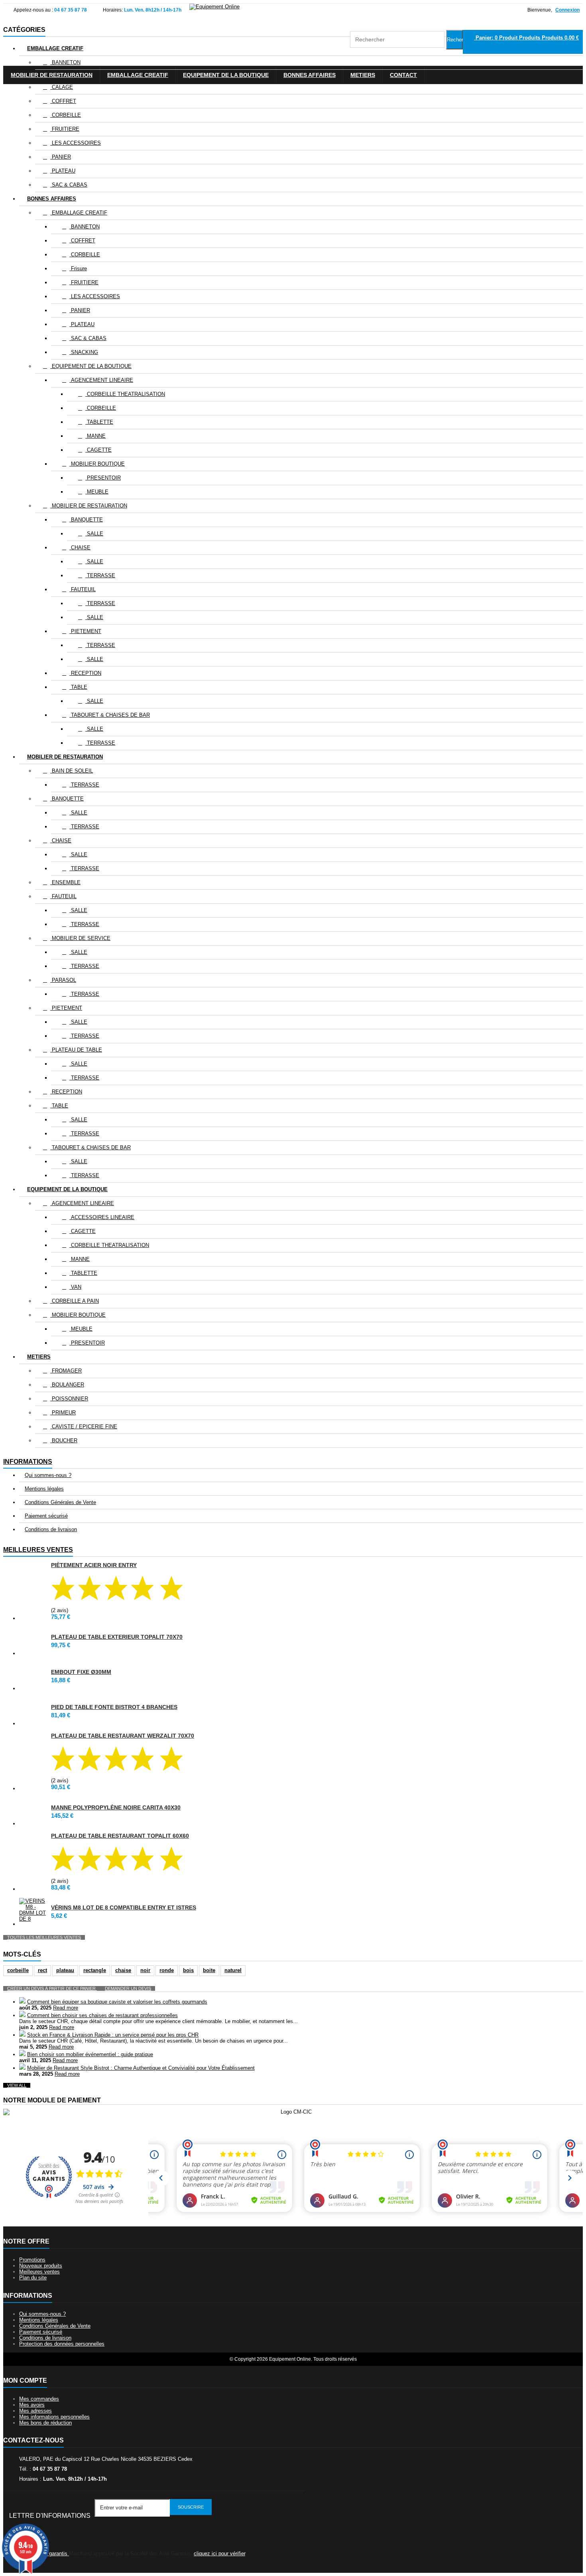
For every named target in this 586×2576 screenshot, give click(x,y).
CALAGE (62, 87)
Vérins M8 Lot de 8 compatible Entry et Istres (124, 1907)
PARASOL (63, 980)
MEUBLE (97, 492)
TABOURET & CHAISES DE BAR (110, 715)
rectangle (95, 1970)
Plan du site (33, 2278)
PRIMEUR (63, 1413)
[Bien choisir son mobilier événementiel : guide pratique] (22, 2054)
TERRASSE (100, 575)
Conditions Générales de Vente (60, 1502)
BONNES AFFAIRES (52, 199)
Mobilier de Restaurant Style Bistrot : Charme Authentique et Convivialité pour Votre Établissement (141, 2068)
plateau (65, 1970)
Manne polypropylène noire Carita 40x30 (116, 1807)
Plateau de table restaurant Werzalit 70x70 (123, 1736)
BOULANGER (67, 1385)
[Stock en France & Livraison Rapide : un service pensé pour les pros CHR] (22, 2035)
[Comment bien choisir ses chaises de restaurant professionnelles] (22, 2015)
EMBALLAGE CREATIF (55, 48)
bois (188, 1970)
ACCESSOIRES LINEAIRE (102, 1217)
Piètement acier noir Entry (94, 1565)
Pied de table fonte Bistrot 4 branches (114, 1707)
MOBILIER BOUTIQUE (97, 464)
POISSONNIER (69, 1399)
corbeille (18, 1970)
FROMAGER (66, 1371)
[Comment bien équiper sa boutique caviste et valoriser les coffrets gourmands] (22, 2002)
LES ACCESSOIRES (76, 143)
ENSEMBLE (65, 882)
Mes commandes (39, 2399)
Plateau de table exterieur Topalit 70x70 (117, 1637)
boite (209, 1970)
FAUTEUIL (83, 589)
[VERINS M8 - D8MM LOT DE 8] (33, 1910)
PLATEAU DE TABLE (76, 1050)
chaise (123, 1970)
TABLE (78, 687)
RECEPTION (85, 673)
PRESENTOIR (103, 478)
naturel (233, 1970)
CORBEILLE (66, 115)
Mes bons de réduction (45, 2423)
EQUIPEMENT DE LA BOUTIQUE (91, 366)
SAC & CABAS (69, 185)
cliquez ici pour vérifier (219, 2553)
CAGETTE (98, 450)
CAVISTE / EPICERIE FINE (84, 1427)
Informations (28, 1462)
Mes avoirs (32, 2405)
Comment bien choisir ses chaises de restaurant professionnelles (102, 2015)
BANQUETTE (86, 520)
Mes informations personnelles (54, 2417)
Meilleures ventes (38, 1550)
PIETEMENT (85, 631)
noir (145, 1970)
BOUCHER (64, 1440)
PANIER (61, 157)
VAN (75, 1287)
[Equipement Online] (214, 7)
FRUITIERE (65, 129)
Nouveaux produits (41, 2266)
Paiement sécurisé (46, 1516)
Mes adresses (35, 2411)
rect (42, 1970)
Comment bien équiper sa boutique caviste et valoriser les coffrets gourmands (117, 2002)
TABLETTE (99, 422)
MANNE (95, 436)
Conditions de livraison (51, 1529)
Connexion (567, 10)
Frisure (78, 268)
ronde (167, 1970)
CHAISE (80, 548)
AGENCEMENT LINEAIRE (101, 380)
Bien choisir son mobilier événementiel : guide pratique (90, 2054)
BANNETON (65, 62)
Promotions (32, 2260)
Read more (66, 2008)
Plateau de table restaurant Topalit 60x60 (120, 1836)
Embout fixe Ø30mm (81, 1672)
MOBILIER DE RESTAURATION (89, 506)
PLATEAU (63, 171)
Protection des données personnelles (62, 2344)
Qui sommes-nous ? (48, 1475)
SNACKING (84, 352)
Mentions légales (44, 1489)
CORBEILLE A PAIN (75, 1301)
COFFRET (63, 101)
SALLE (94, 534)
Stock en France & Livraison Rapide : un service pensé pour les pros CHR (113, 2035)
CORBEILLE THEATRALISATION (125, 394)
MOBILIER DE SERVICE (80, 938)
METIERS (39, 1357)
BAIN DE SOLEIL (72, 771)
